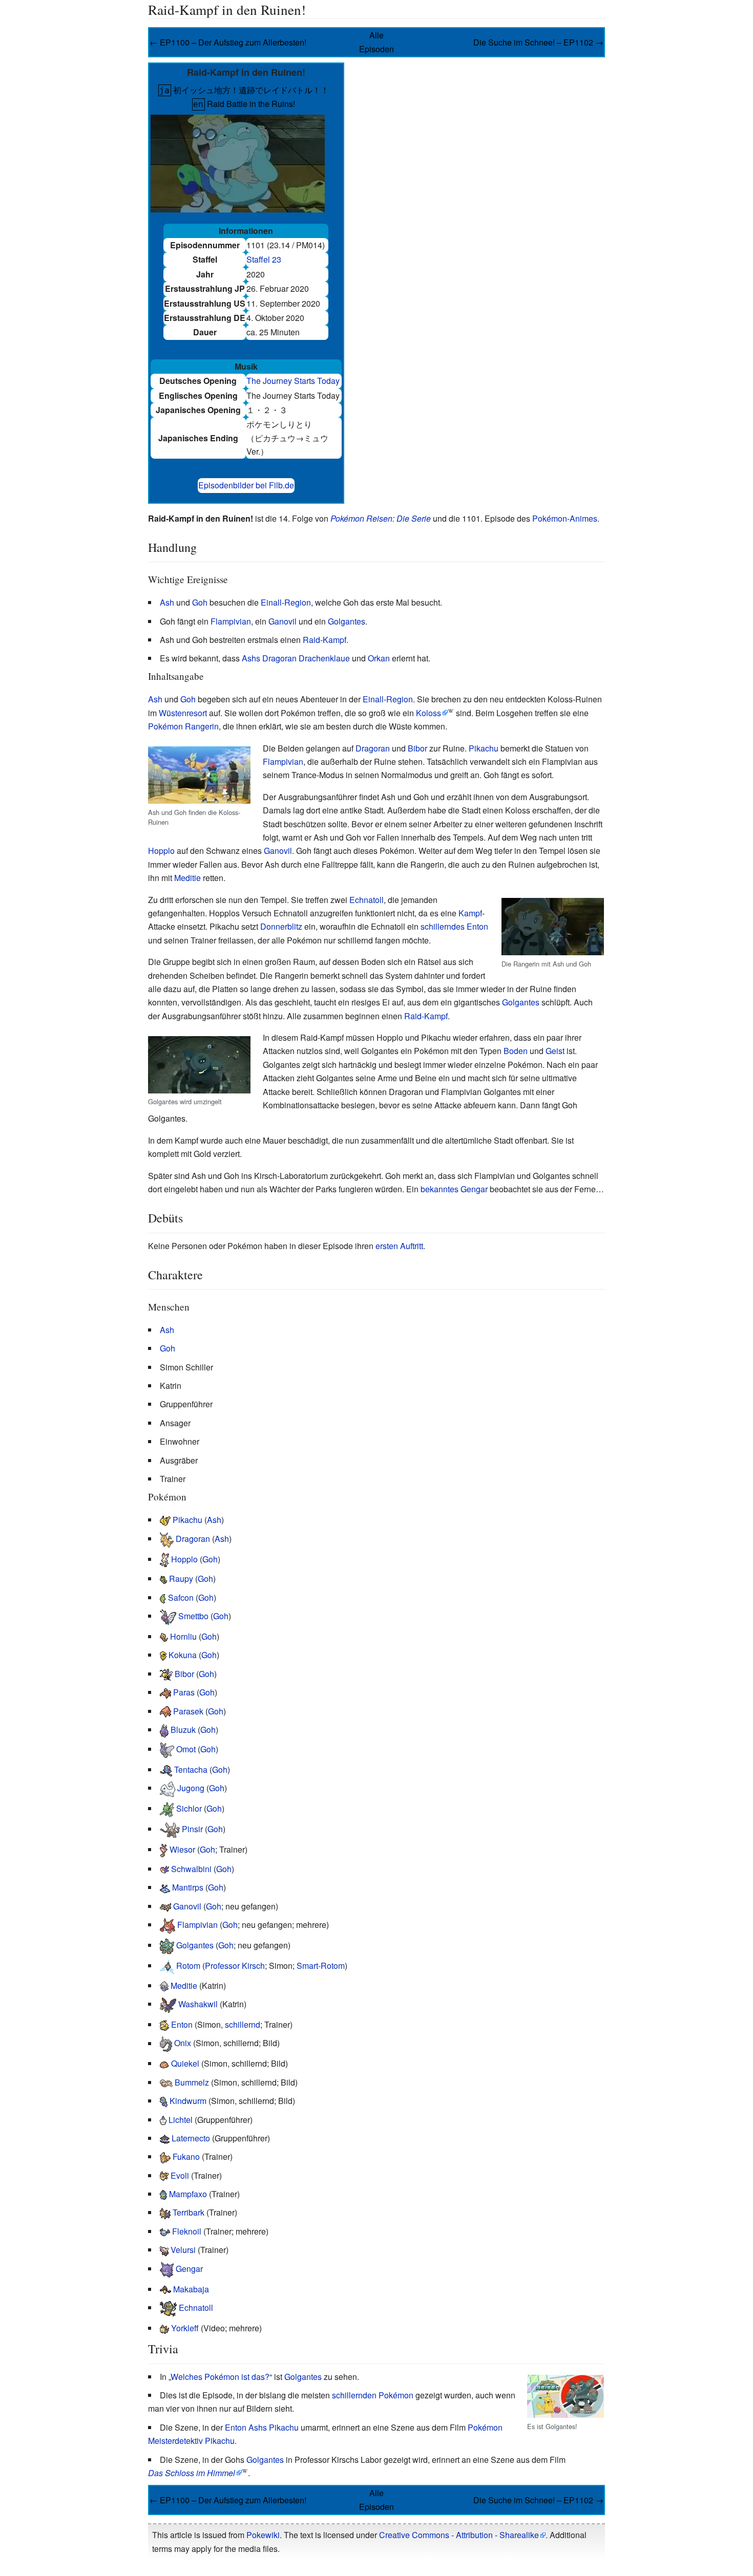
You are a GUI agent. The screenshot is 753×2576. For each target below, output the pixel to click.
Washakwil (198, 2004)
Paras (184, 1692)
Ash (167, 602)
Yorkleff (185, 2328)
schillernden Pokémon (373, 2395)
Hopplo (161, 851)
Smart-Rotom (321, 1966)
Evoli (180, 2175)
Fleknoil (187, 2231)
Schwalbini (191, 1869)
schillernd (243, 2024)
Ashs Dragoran (269, 658)
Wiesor (182, 1849)
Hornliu (183, 1636)
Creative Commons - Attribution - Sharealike (459, 2535)
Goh (200, 602)
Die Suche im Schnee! (514, 42)
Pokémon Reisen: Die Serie (381, 518)
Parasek (188, 1711)
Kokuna (183, 1655)
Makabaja (191, 2289)
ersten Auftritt (399, 1246)
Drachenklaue (324, 658)
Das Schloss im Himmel (192, 2473)
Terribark (189, 2212)
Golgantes (347, 621)
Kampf (470, 913)
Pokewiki (263, 2535)
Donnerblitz (281, 926)
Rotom (188, 1966)
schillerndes (443, 926)
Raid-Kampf (325, 640)
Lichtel (181, 2120)
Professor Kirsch (235, 1966)
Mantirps (188, 1887)
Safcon (181, 1597)
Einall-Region (286, 602)
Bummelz (192, 2082)
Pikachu (484, 748)
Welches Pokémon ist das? (220, 2377)
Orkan (379, 658)
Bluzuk (183, 1730)
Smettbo (193, 1616)
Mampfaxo (188, 2194)
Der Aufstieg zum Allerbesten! (252, 42)
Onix (183, 2043)
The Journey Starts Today (293, 381)
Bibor (417, 748)
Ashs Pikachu (274, 2427)
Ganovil (283, 621)
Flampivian (231, 621)
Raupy (181, 1579)
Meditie (187, 878)
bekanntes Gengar (454, 1189)
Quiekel (185, 2063)
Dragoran (373, 748)
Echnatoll (367, 900)
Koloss (428, 713)
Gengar (189, 2269)
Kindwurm (188, 2101)
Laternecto (191, 2138)
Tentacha (191, 1769)
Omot (186, 1749)
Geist (555, 1051)
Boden (516, 1051)
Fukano (186, 2156)
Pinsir (192, 1829)
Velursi (183, 2250)
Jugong (191, 1788)
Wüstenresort (183, 713)
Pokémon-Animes (565, 518)
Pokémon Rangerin (183, 726)
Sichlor (189, 1808)
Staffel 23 (264, 259)
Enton (477, 926)
